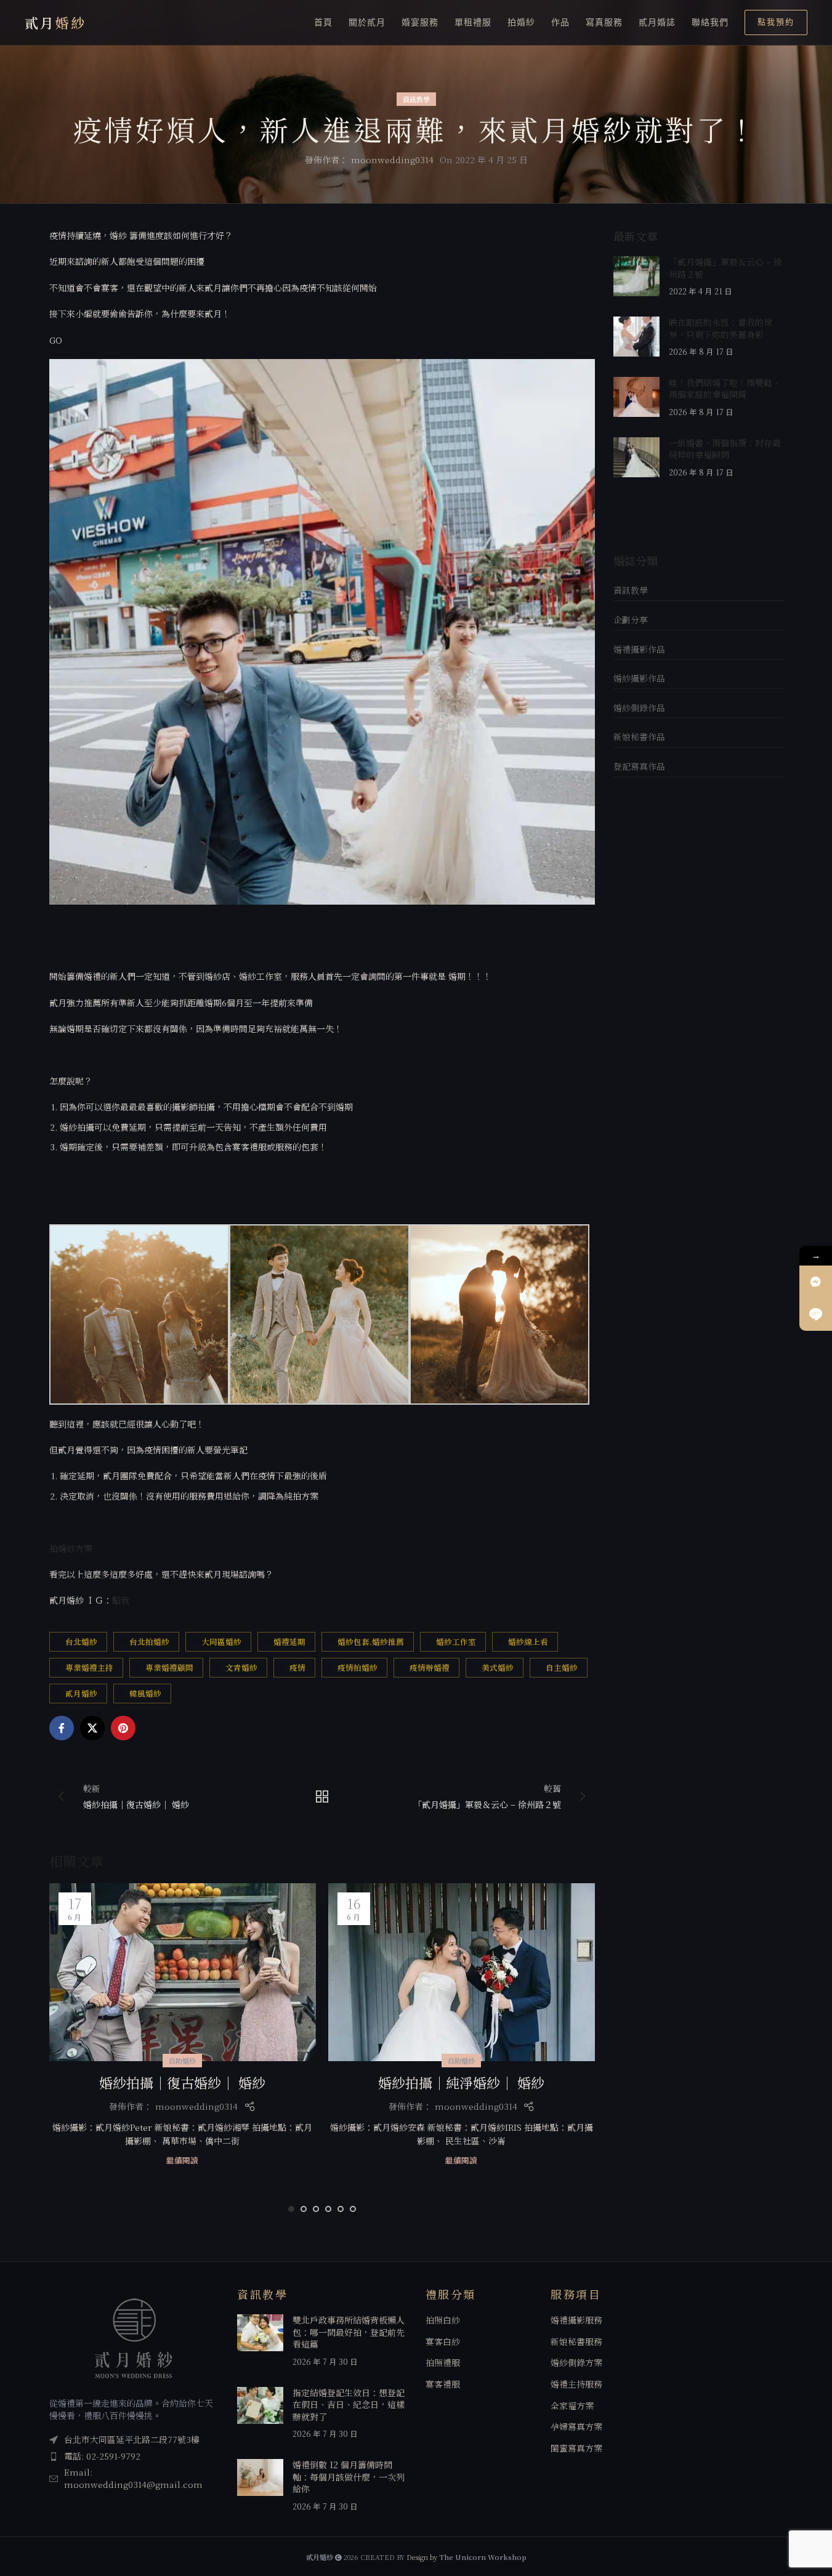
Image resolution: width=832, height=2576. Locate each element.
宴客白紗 (443, 2342)
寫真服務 (604, 22)
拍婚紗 (521, 22)
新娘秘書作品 (639, 737)
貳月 (55, 22)
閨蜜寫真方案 (576, 2448)
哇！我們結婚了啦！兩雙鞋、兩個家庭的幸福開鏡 (725, 389)
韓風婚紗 (145, 1693)
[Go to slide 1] (291, 2209)
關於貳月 (367, 22)
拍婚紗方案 (71, 1548)
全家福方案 (572, 2406)
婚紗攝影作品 (639, 678)
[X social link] (92, 1728)
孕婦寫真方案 (576, 2427)
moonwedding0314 (392, 159)
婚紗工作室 (456, 1641)
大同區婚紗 (221, 1641)
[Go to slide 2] (304, 2209)
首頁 (323, 22)
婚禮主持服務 (576, 2384)
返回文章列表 (322, 1796)
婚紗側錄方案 (576, 2363)
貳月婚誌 (657, 22)
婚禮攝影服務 (576, 2321)
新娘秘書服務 (576, 2342)
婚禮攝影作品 (639, 649)
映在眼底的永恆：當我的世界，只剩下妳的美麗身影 (721, 328)
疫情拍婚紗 (357, 1667)
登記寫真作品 (639, 766)
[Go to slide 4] (328, 2209)
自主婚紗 (562, 1667)
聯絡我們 (710, 22)
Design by (466, 2558)
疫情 (297, 1667)
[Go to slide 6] (353, 2209)
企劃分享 (631, 620)
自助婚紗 (182, 2061)
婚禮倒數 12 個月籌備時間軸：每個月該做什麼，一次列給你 (349, 2477)
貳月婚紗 (81, 1693)
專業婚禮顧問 (169, 1667)
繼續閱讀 (182, 2160)
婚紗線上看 (528, 1641)
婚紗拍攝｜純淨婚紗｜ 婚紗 (461, 2082)
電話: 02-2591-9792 (102, 2456)
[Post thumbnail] (636, 277)
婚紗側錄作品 (639, 708)
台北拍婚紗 (149, 1641)
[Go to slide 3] (316, 2209)
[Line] (816, 1314)
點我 (121, 1600)
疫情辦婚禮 (430, 1667)
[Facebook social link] (62, 1728)
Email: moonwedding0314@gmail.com (133, 2479)
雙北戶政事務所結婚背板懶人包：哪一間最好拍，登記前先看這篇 (349, 2332)
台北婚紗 (81, 1641)
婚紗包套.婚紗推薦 (371, 1641)
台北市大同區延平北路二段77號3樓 (132, 2440)
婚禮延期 (289, 1641)
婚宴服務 (420, 22)
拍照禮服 (443, 2363)
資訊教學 (416, 99)
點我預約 (776, 22)
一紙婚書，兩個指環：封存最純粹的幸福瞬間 (725, 449)
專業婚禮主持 (89, 1667)
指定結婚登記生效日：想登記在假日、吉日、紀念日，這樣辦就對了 (349, 2404)
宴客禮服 (443, 2384)
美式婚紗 (498, 1667)
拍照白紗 (443, 2321)
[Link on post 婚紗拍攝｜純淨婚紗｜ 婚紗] (462, 1972)
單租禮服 (473, 22)
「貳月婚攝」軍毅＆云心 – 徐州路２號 (725, 268)
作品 (560, 22)
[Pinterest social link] (123, 1728)
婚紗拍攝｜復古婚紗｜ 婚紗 (182, 2082)
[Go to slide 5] (341, 2209)
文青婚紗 (241, 1667)
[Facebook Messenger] (816, 1282)
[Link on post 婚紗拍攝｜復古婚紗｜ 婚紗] (183, 1972)
